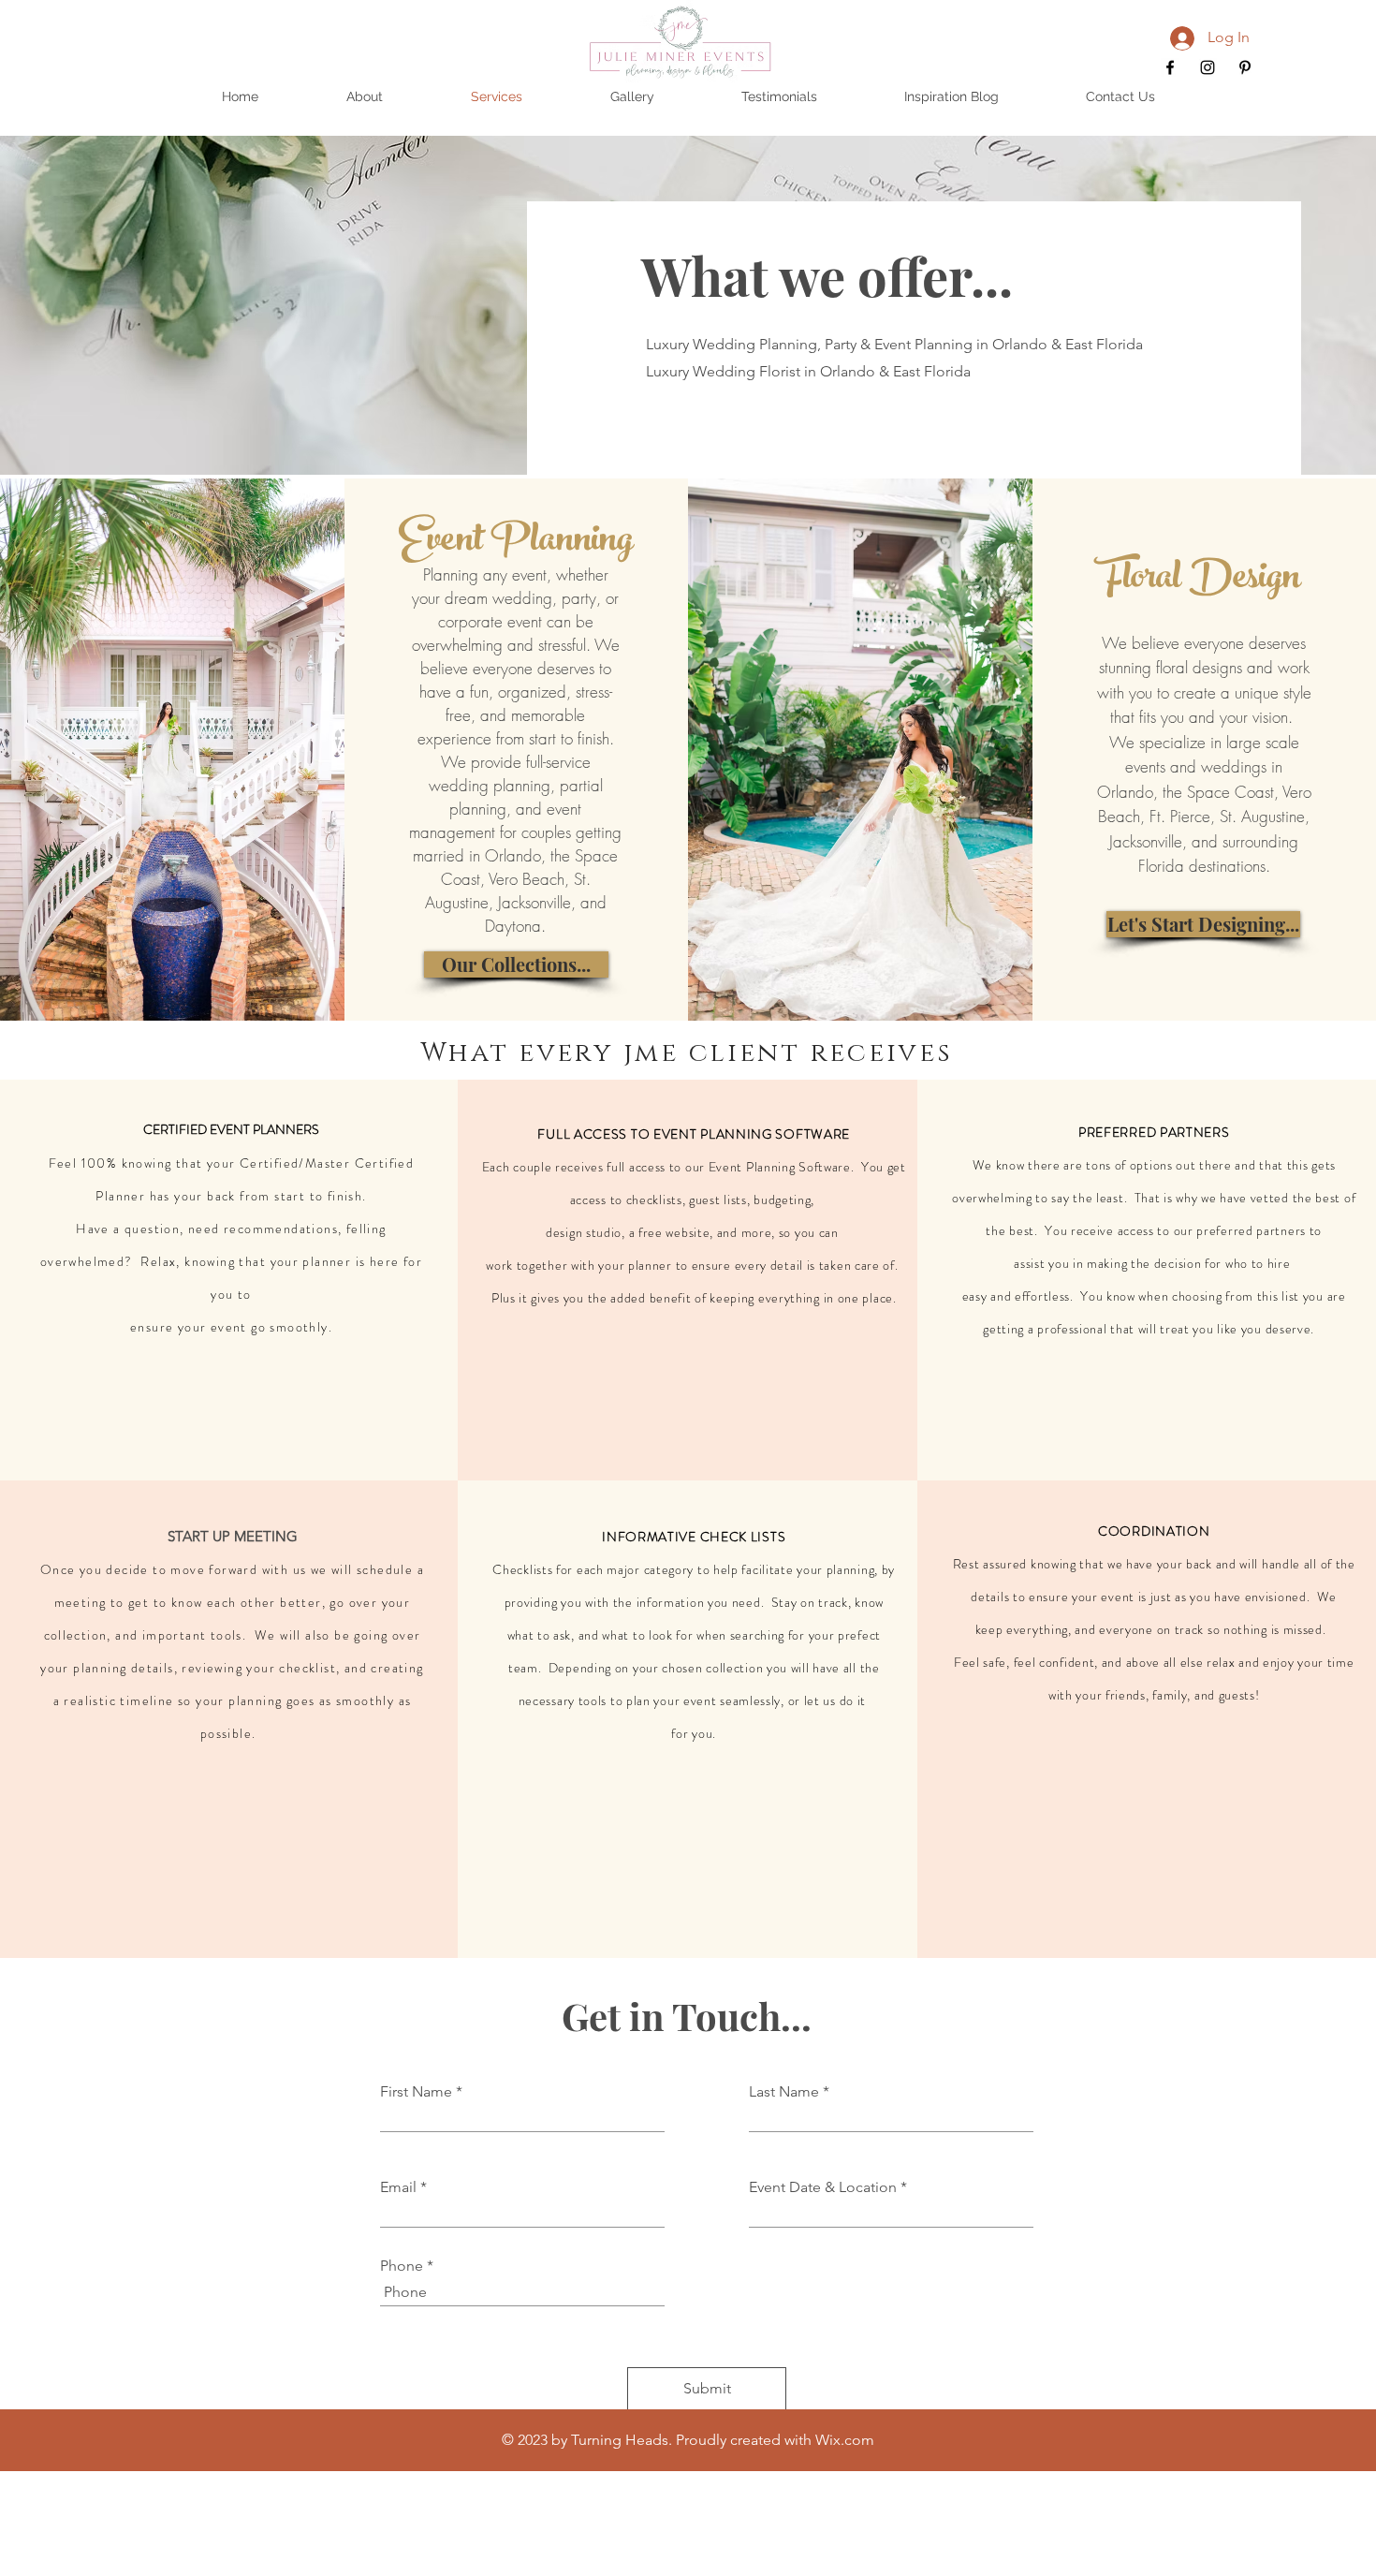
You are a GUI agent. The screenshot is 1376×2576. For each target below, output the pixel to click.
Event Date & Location (823, 2187)
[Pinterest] (1245, 67)
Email (398, 2187)
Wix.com (845, 2440)
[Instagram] (1208, 67)
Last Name (784, 2092)
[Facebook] (1170, 67)
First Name (416, 2092)
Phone (402, 2266)
